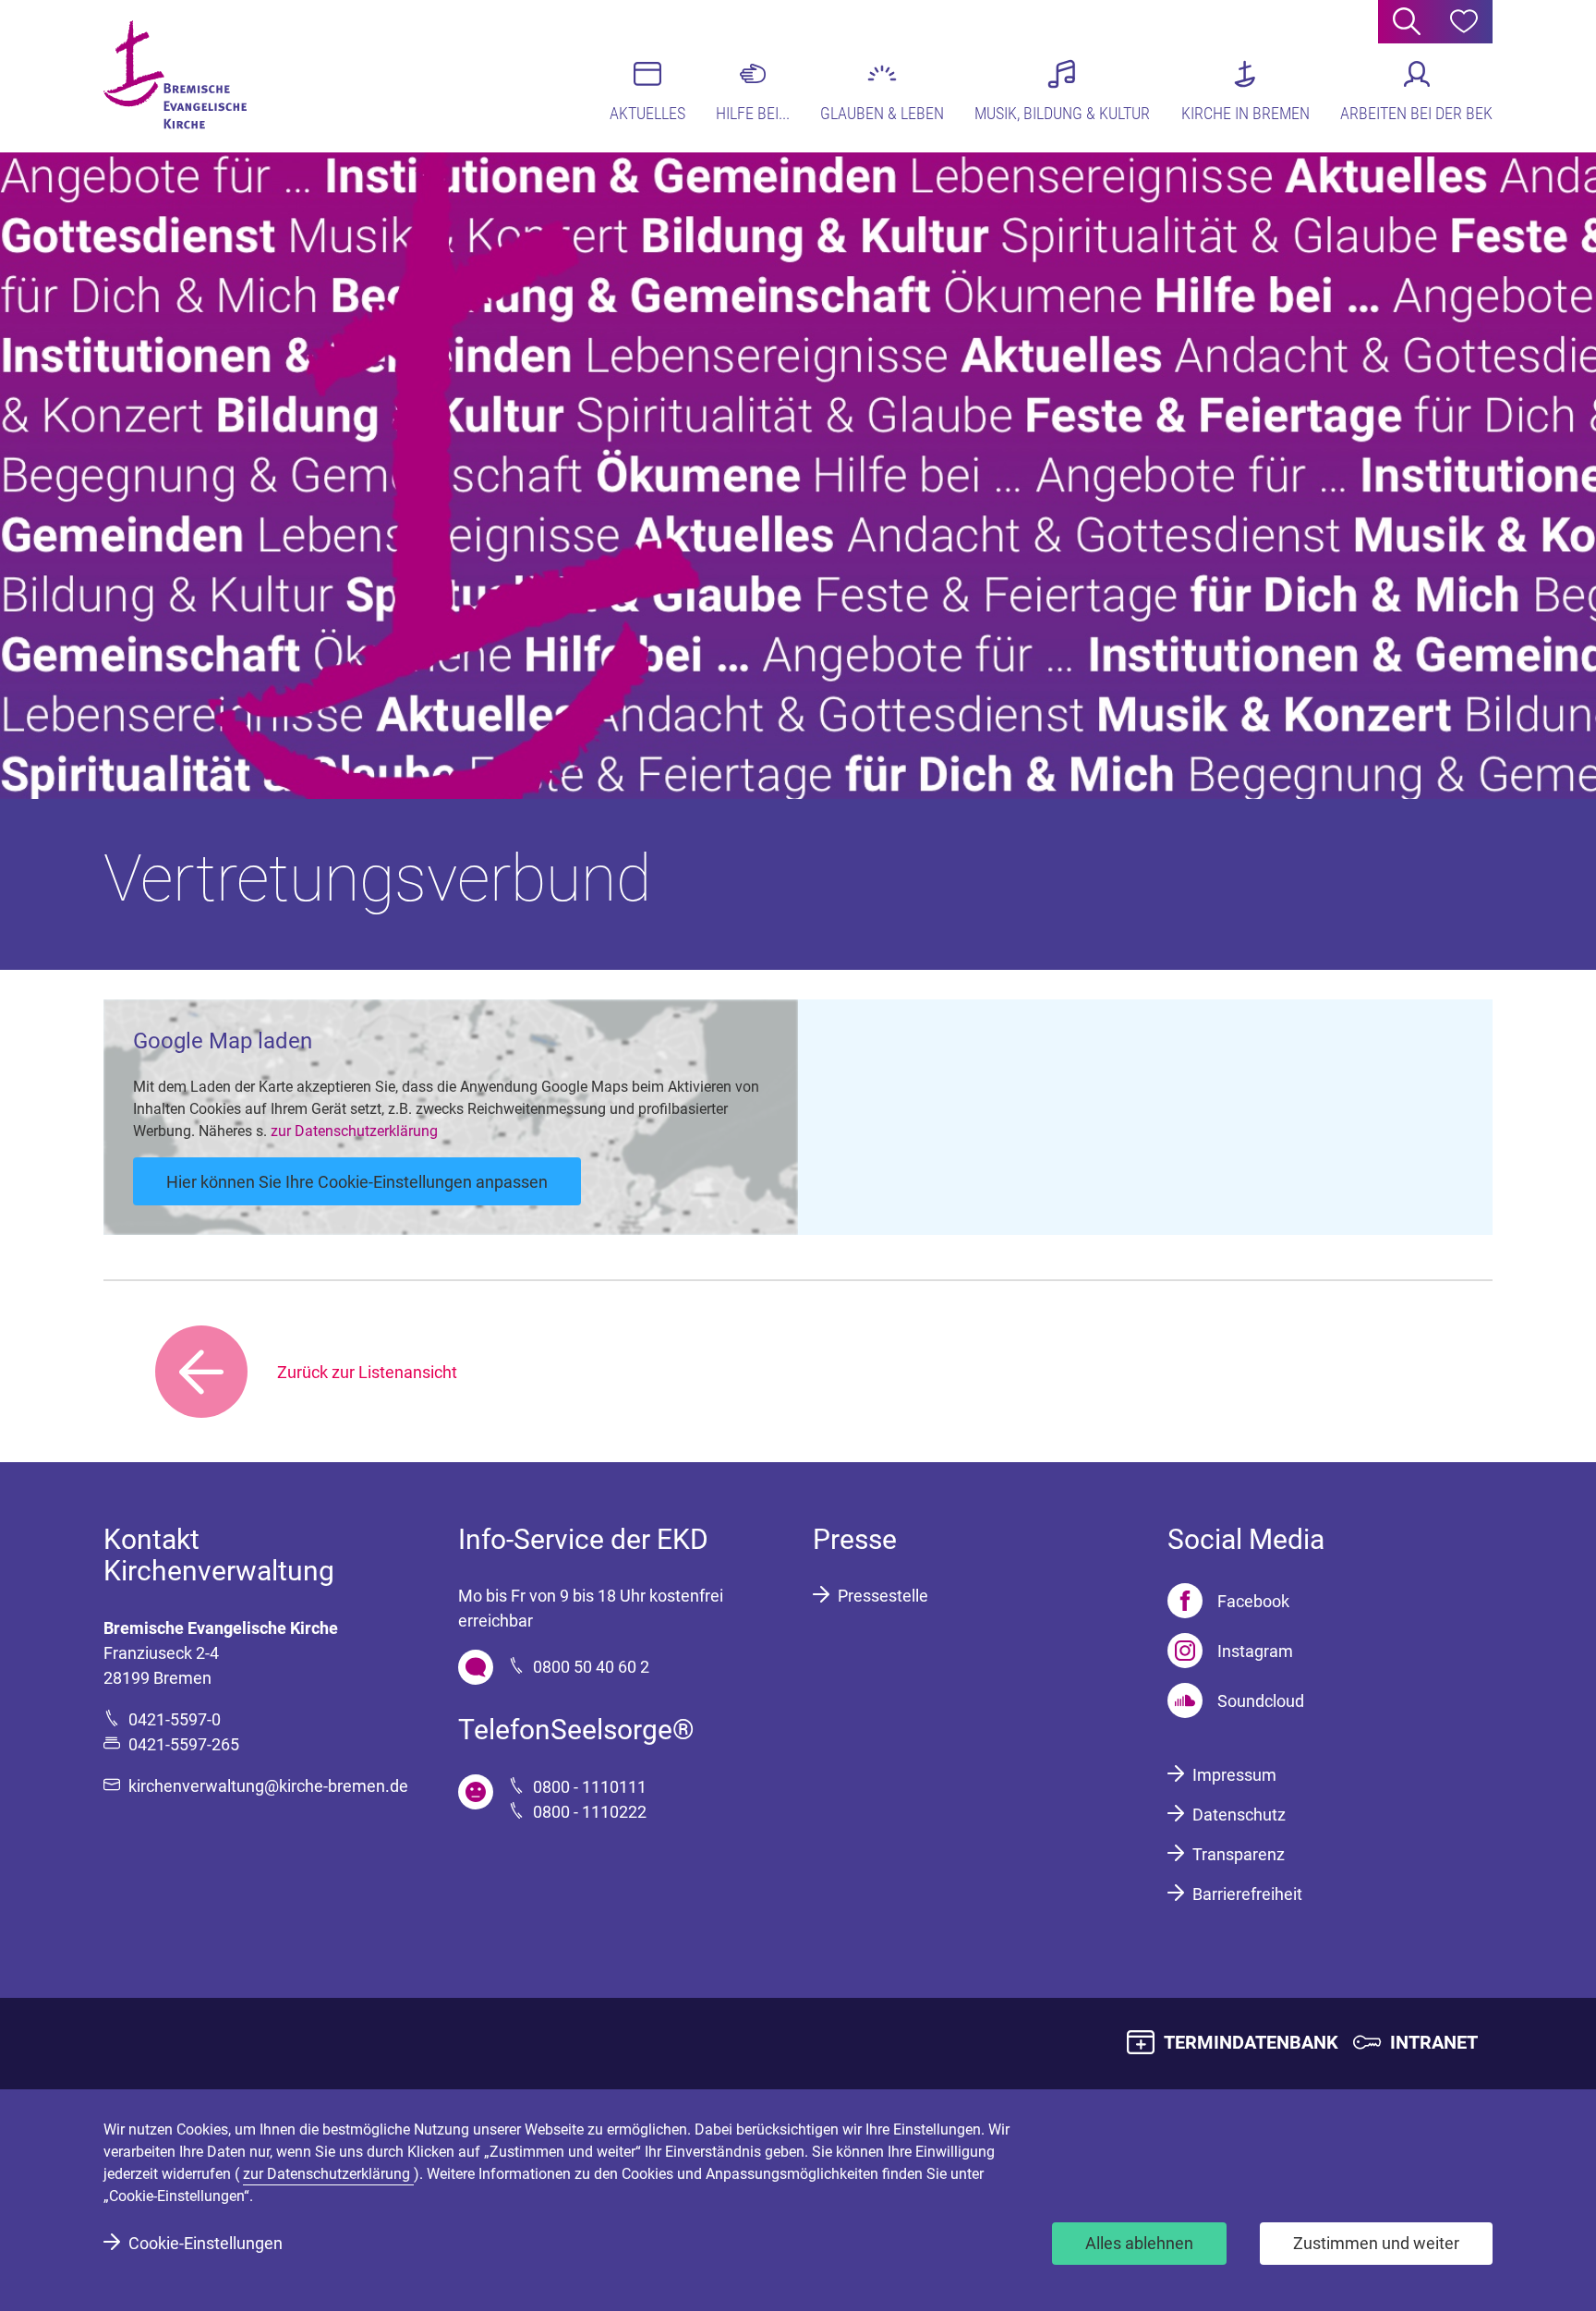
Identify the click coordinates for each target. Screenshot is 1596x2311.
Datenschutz (1239, 1815)
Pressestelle (883, 1596)
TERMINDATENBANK (1251, 2042)
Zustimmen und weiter (1376, 2243)
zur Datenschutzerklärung (354, 1131)
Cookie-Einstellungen (206, 2243)
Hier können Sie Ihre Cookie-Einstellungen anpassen (357, 1182)
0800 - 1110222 (590, 1812)
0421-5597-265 (184, 1744)
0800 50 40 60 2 (591, 1667)
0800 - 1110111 (590, 1787)
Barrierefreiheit (1247, 1894)
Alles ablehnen (1139, 2243)
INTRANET (1434, 2042)
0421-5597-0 (175, 1719)
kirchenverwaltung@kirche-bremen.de (268, 1786)
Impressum (1234, 1775)
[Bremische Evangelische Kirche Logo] (175, 75)
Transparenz (1239, 1854)
